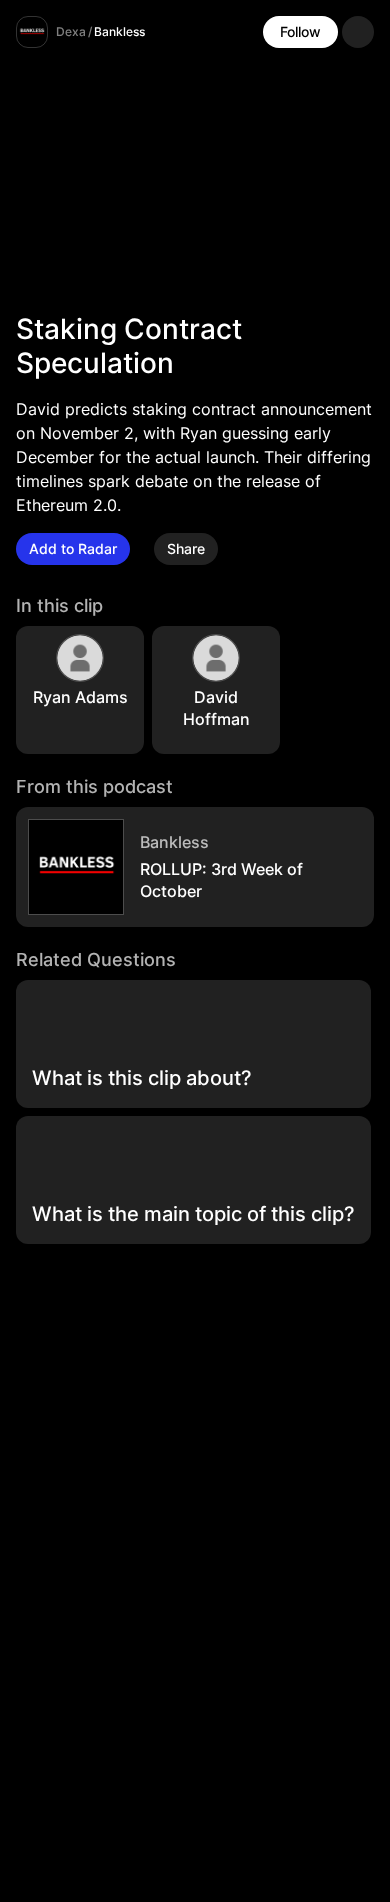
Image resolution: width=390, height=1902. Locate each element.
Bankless (119, 31)
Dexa (71, 31)
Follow (300, 31)
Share (186, 548)
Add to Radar (73, 548)
